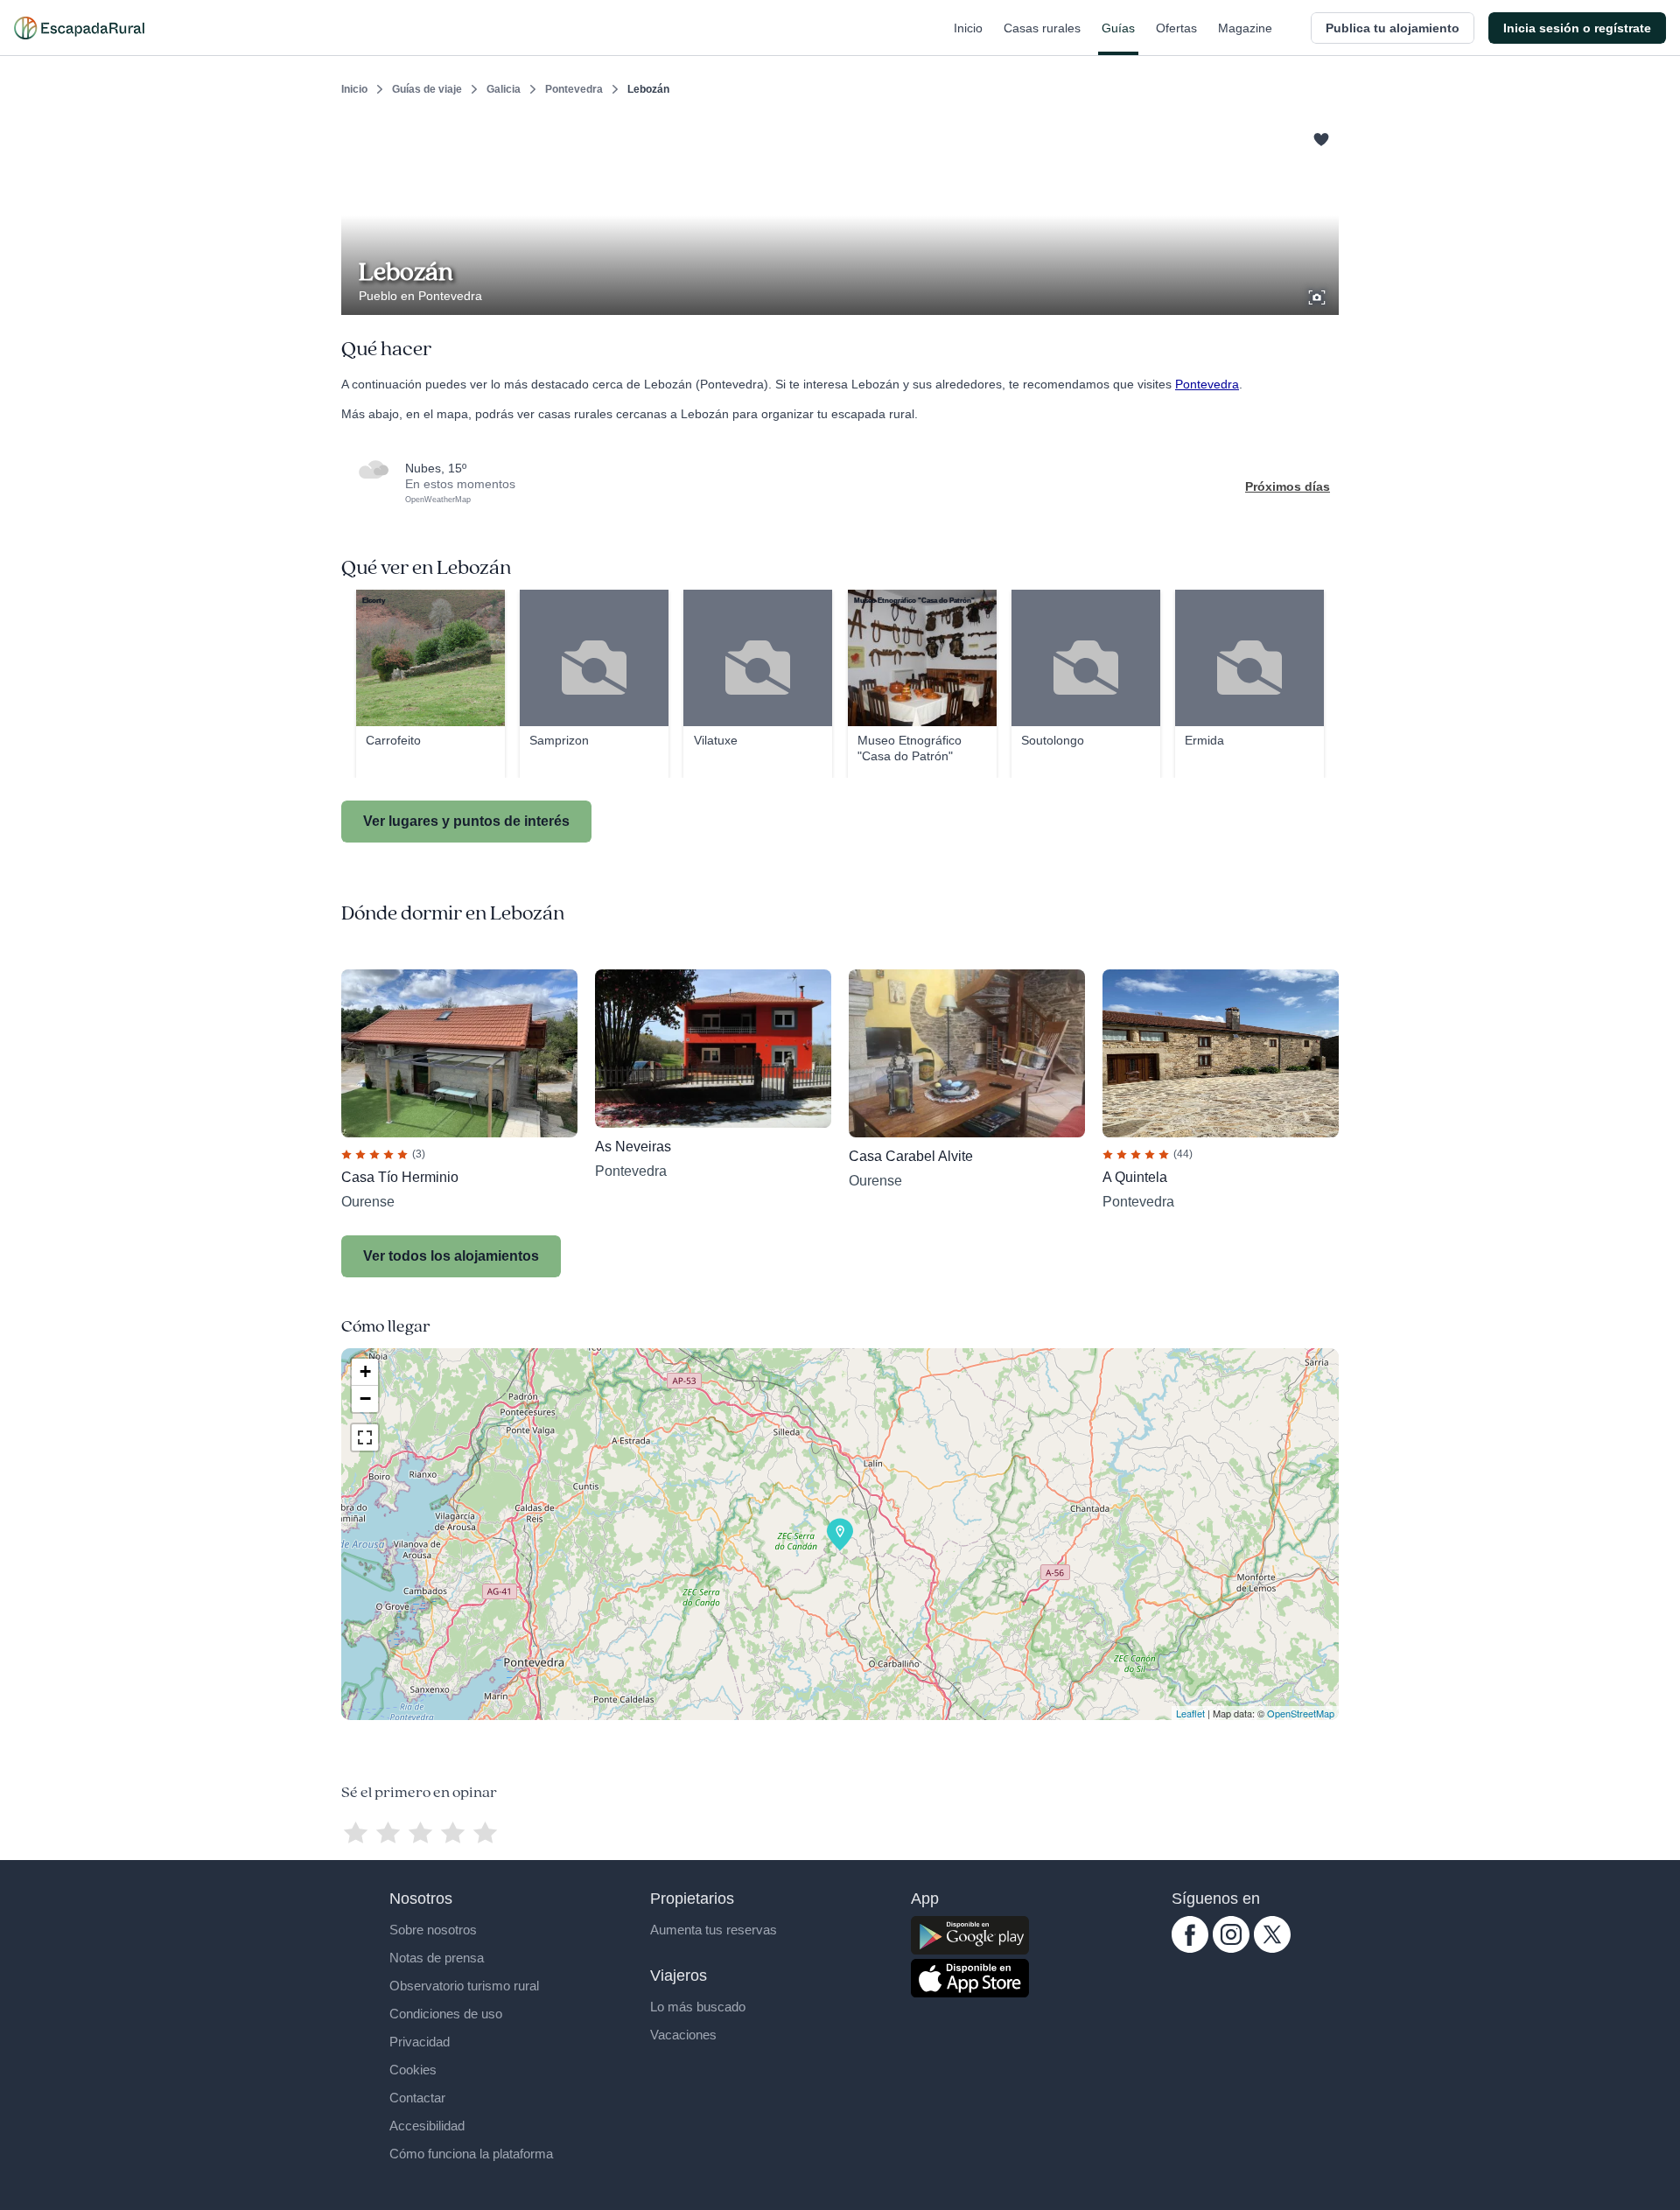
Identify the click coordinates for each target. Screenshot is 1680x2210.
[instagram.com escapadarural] (1231, 1948)
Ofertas (1176, 28)
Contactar (417, 2098)
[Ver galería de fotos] (1319, 295)
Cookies (413, 2070)
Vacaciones (683, 2035)
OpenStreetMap (1301, 1713)
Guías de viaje (427, 89)
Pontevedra (574, 89)
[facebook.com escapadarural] (1190, 1948)
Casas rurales (1042, 28)
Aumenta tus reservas (714, 1930)
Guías (1118, 28)
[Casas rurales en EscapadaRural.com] (79, 28)
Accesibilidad (427, 2126)
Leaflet (1190, 1713)
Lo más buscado (698, 2007)
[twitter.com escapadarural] (1272, 1948)
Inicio (968, 28)
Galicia (504, 89)
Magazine (1245, 28)
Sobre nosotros (433, 1930)
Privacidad (420, 2042)
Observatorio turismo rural (464, 1986)
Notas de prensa (437, 1958)
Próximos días (1288, 486)
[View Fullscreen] (365, 1437)
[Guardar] (1319, 136)
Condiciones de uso (446, 2014)
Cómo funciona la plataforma (471, 2154)
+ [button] (365, 1371)
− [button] (365, 1399)
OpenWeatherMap (438, 500)
